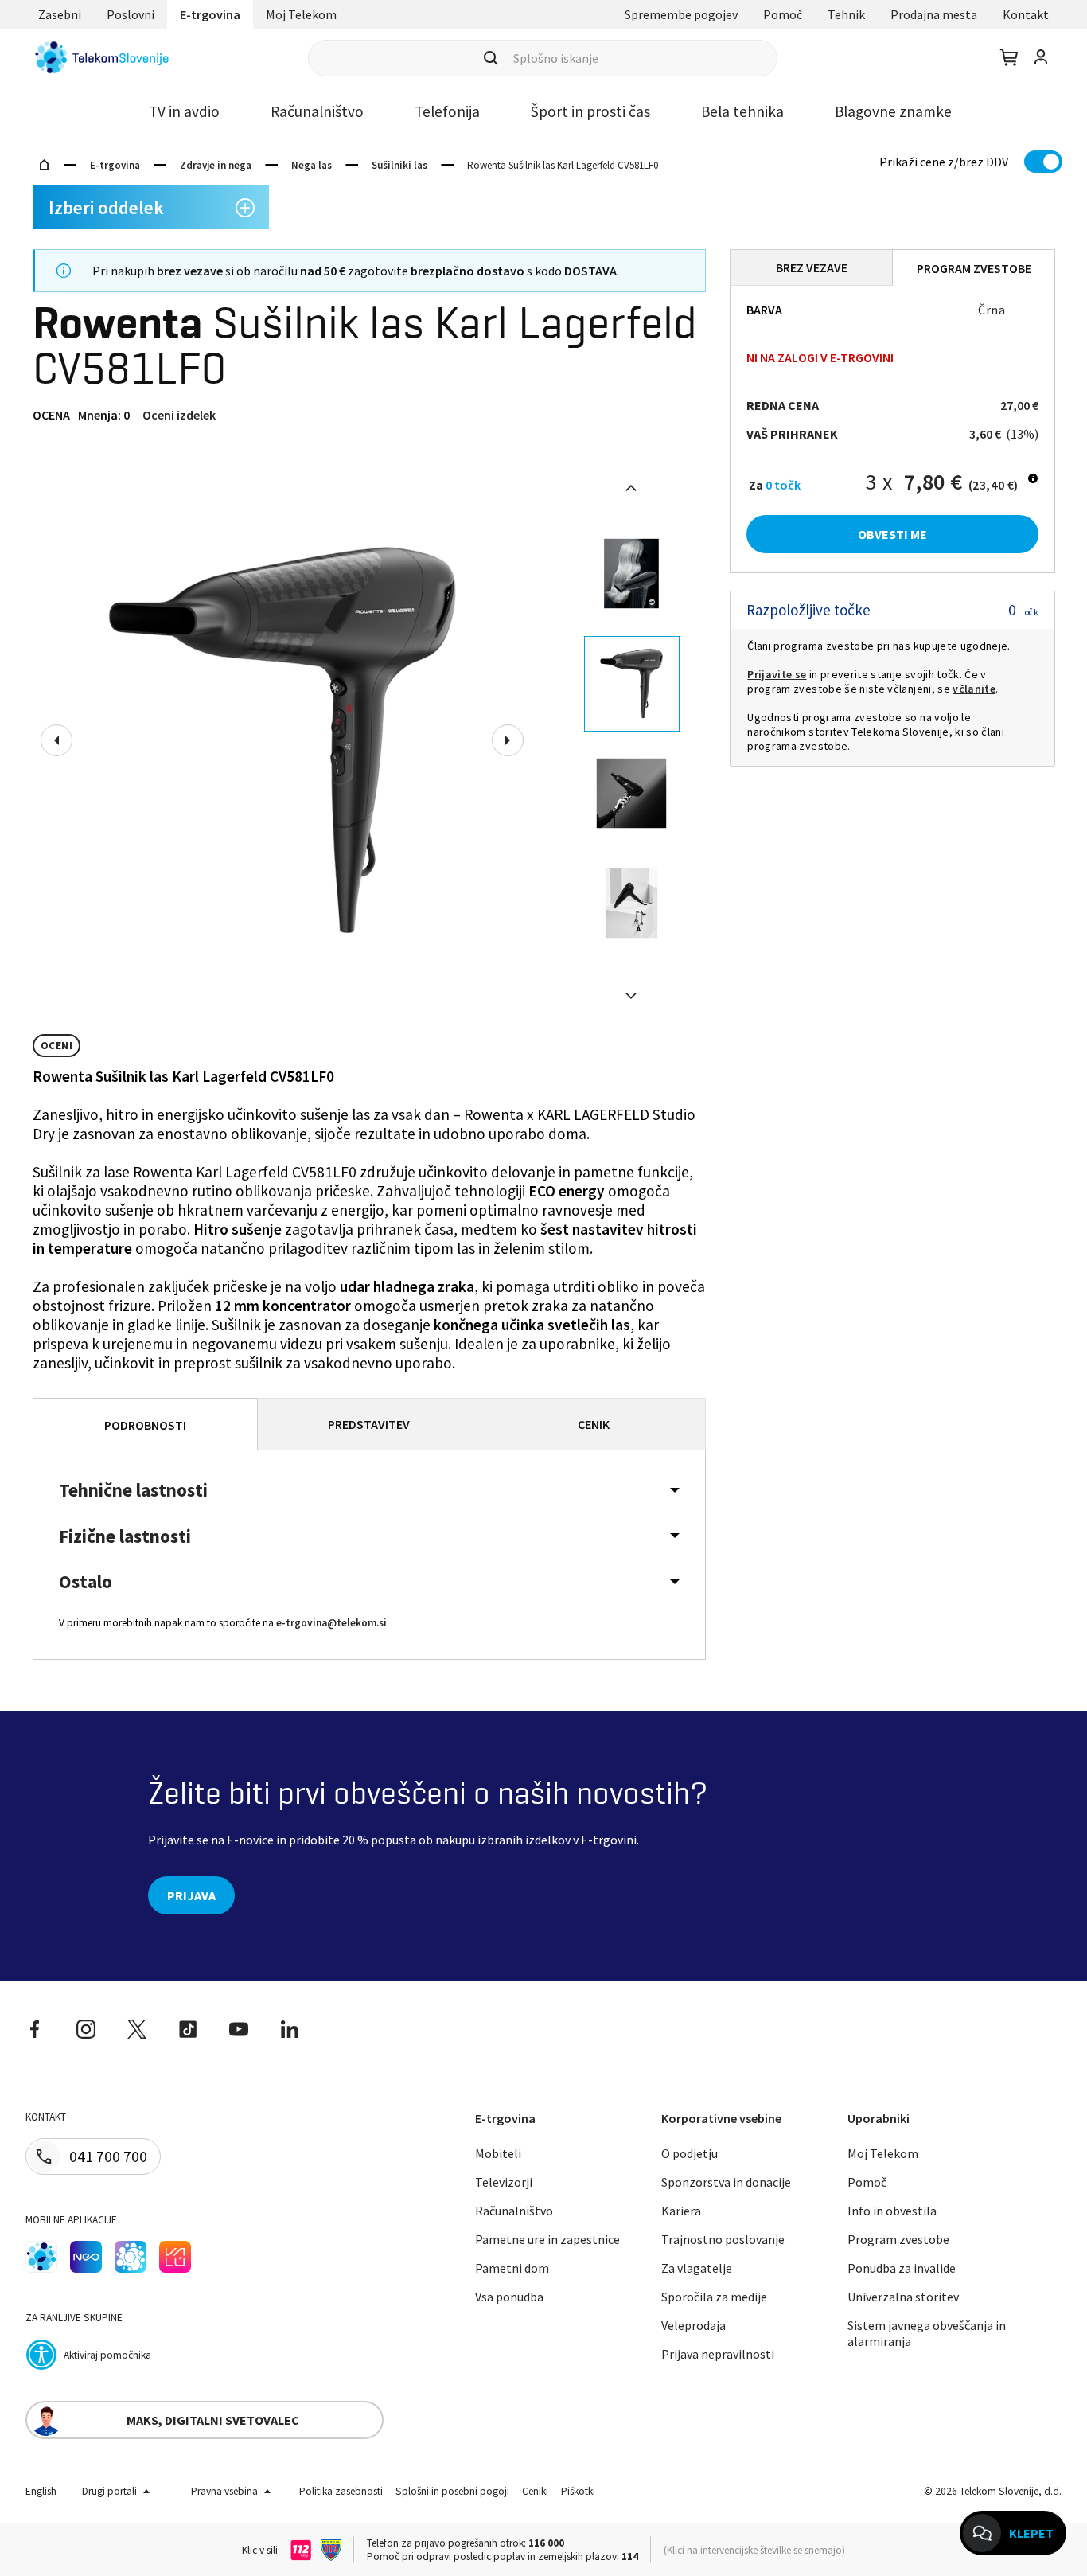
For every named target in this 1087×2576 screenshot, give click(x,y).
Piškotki (578, 2491)
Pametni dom (512, 2268)
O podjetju (690, 2153)
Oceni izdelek (179, 415)
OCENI (56, 1046)
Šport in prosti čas (590, 111)
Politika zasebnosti (341, 2491)
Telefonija (447, 111)
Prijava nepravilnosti (718, 2354)
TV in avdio (184, 111)
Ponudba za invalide (902, 2268)
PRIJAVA (191, 1895)
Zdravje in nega (216, 165)
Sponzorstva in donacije (726, 2182)
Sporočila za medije (714, 2297)
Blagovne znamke (893, 111)
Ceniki (535, 2491)
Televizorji (504, 2182)
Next (508, 740)
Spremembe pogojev (681, 14)
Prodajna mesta (934, 14)
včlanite (974, 689)
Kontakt (1026, 14)
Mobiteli (498, 2153)
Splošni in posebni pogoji (452, 2491)
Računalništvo (317, 111)
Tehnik (846, 14)
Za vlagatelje (697, 2268)
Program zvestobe (898, 2239)
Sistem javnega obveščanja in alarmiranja (927, 2333)
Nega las (312, 165)
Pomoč (783, 14)
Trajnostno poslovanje (723, 2239)
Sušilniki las (399, 165)
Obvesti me (892, 534)
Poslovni (131, 14)
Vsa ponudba (509, 2297)
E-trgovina (210, 14)
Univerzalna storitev (903, 2297)
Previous (56, 740)
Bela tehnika (742, 111)
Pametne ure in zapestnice (547, 2239)
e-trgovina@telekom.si (331, 1623)
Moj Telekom (301, 14)
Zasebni (60, 14)
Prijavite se (777, 674)
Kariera (681, 2211)
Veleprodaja (693, 2325)
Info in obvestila (892, 2211)
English (41, 2491)
